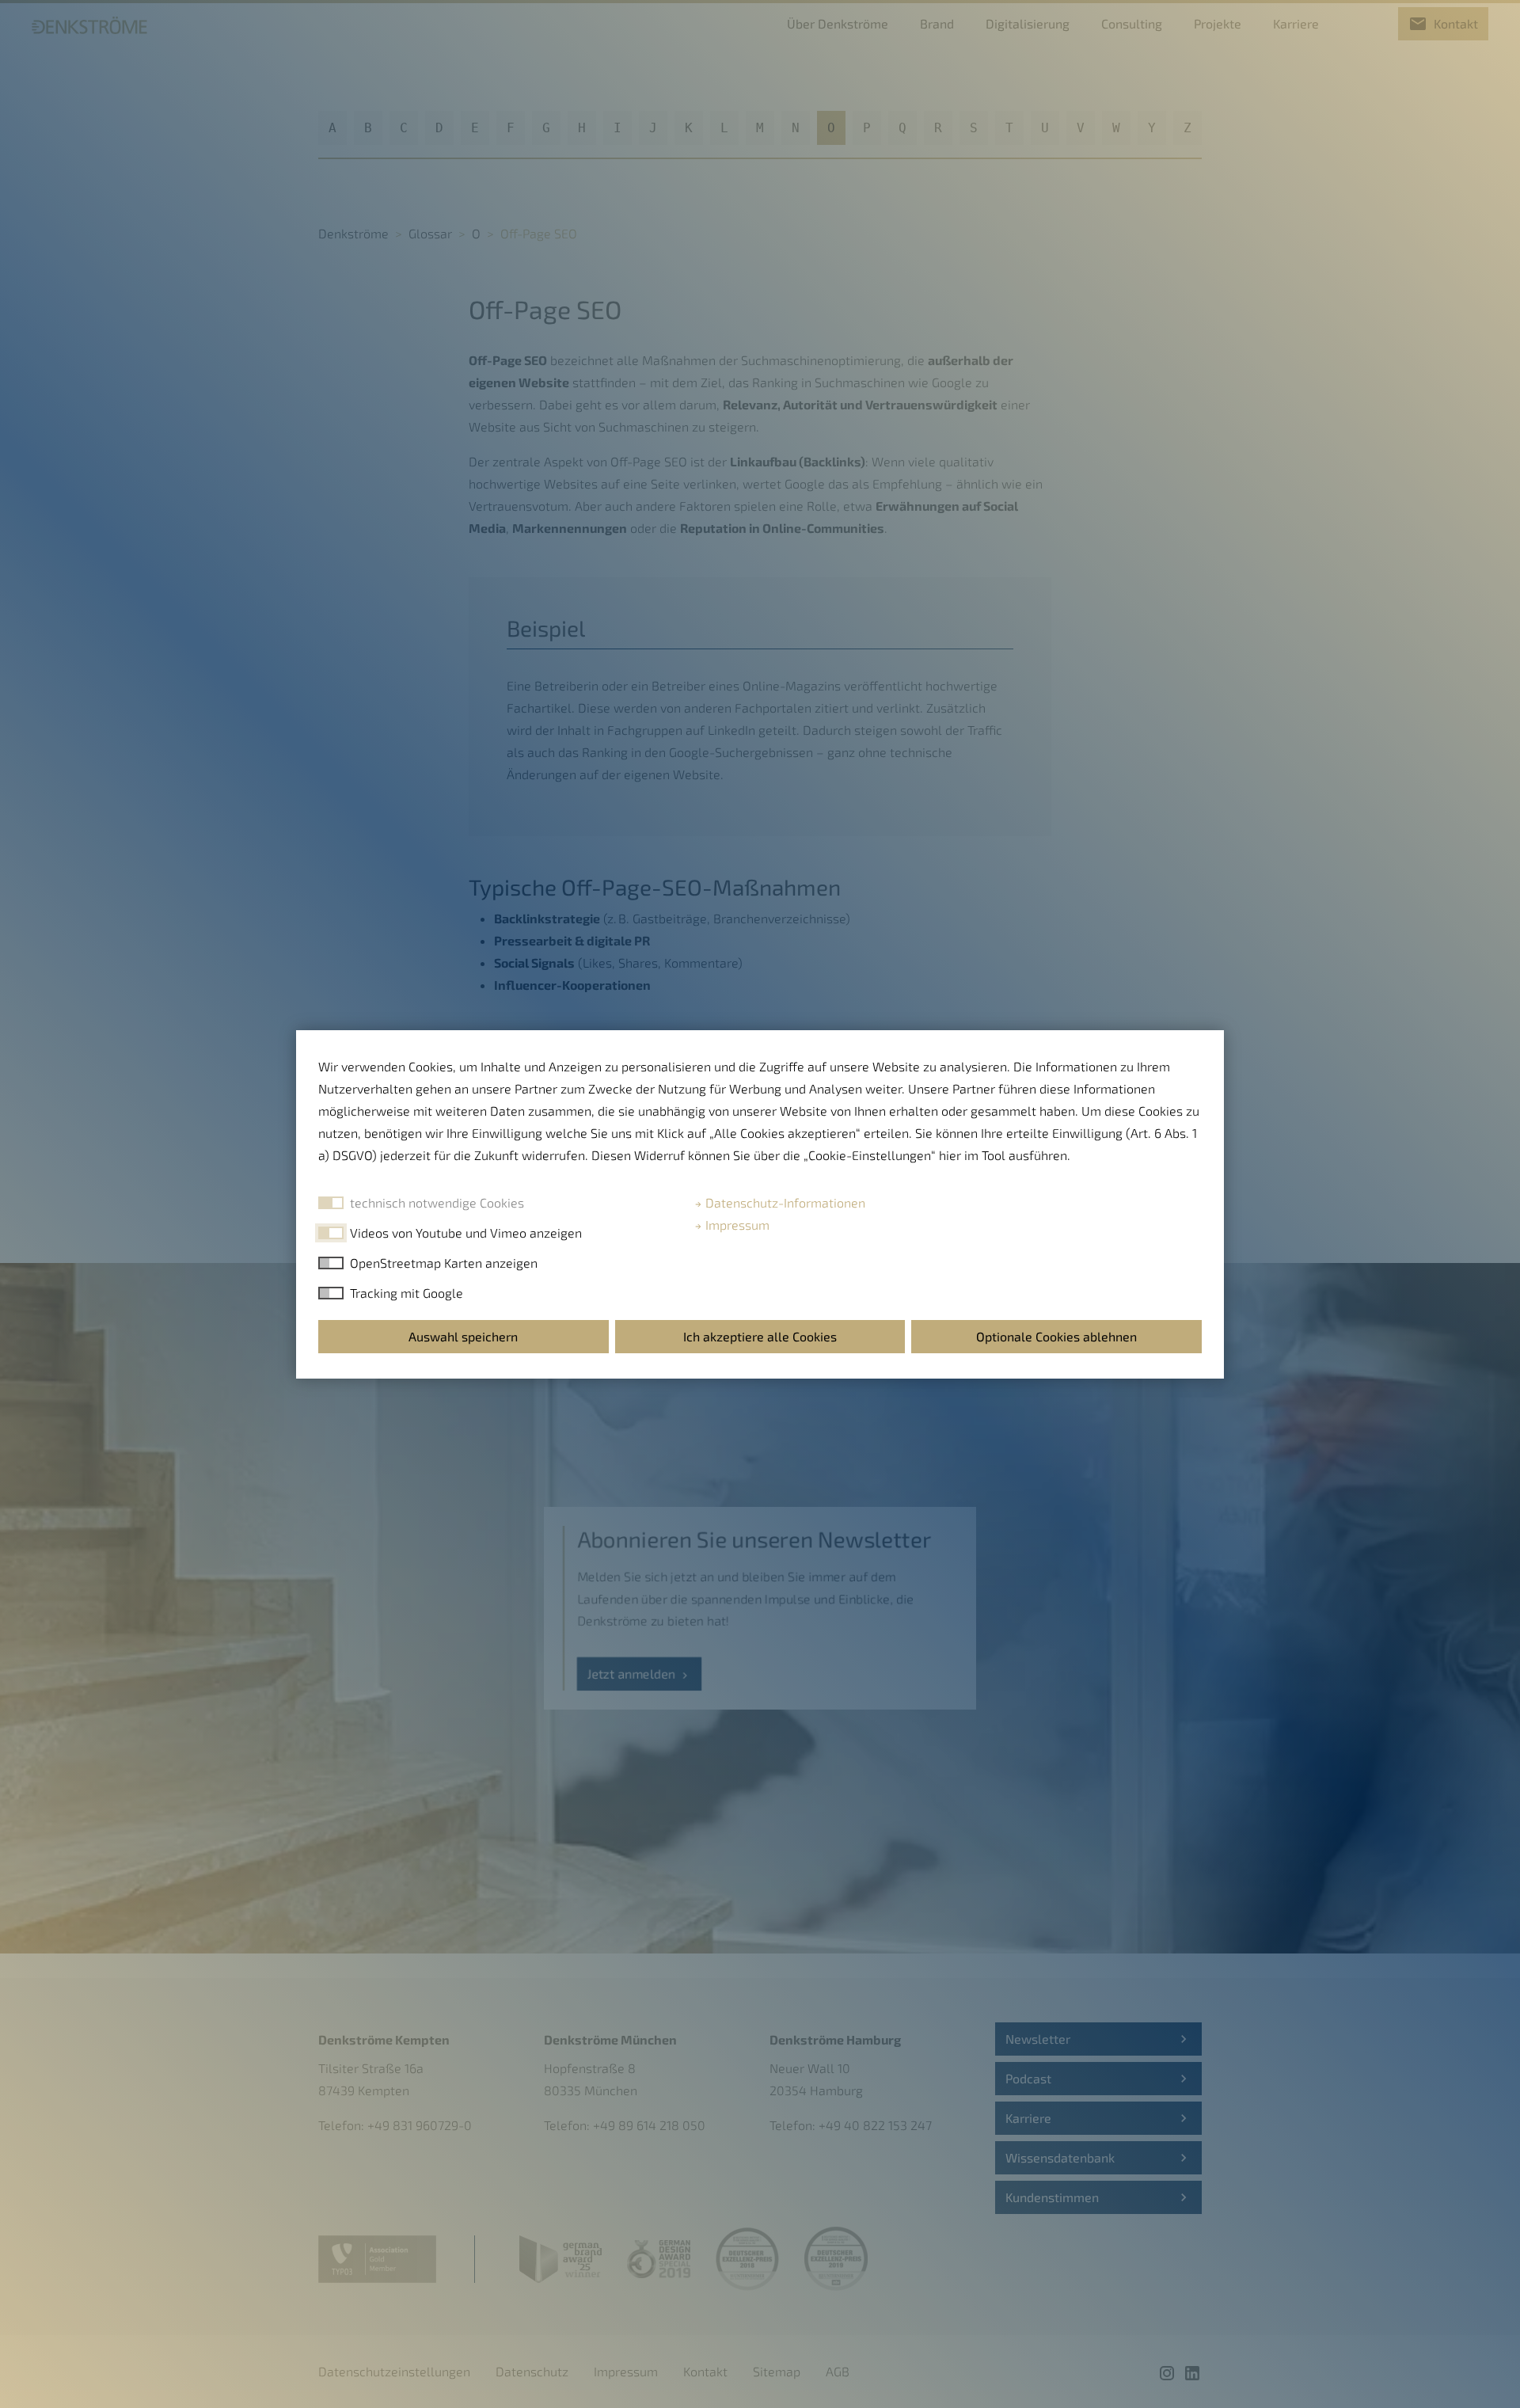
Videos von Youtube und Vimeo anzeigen (466, 1233)
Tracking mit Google (407, 1293)
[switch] (331, 1233)
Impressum (736, 1225)
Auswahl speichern (463, 1336)
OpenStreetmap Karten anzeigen (444, 1263)
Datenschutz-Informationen (784, 1202)
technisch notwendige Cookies (437, 1202)
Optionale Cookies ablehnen (1056, 1336)
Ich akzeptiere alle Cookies (760, 1336)
